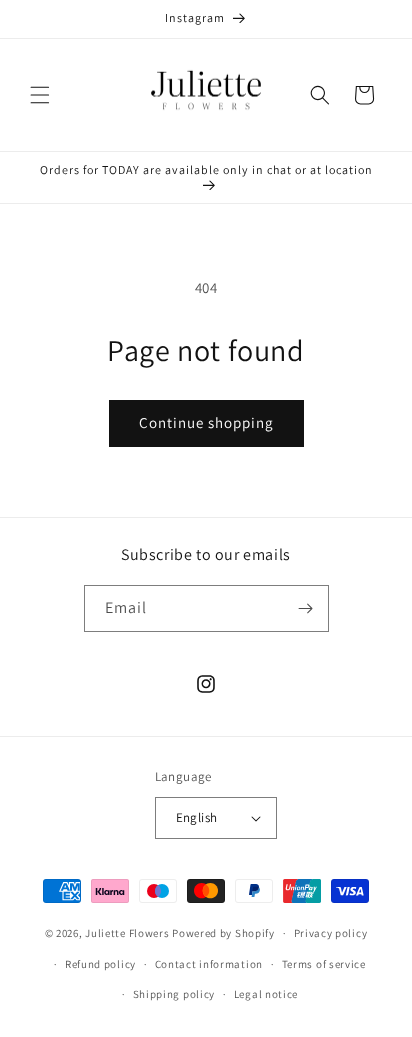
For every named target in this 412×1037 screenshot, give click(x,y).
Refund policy (100, 964)
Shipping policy (174, 994)
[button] (40, 95)
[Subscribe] (306, 608)
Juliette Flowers (127, 933)
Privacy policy (331, 933)
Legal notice (266, 994)
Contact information (209, 964)
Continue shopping (206, 422)
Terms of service (324, 964)
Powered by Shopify (223, 933)
